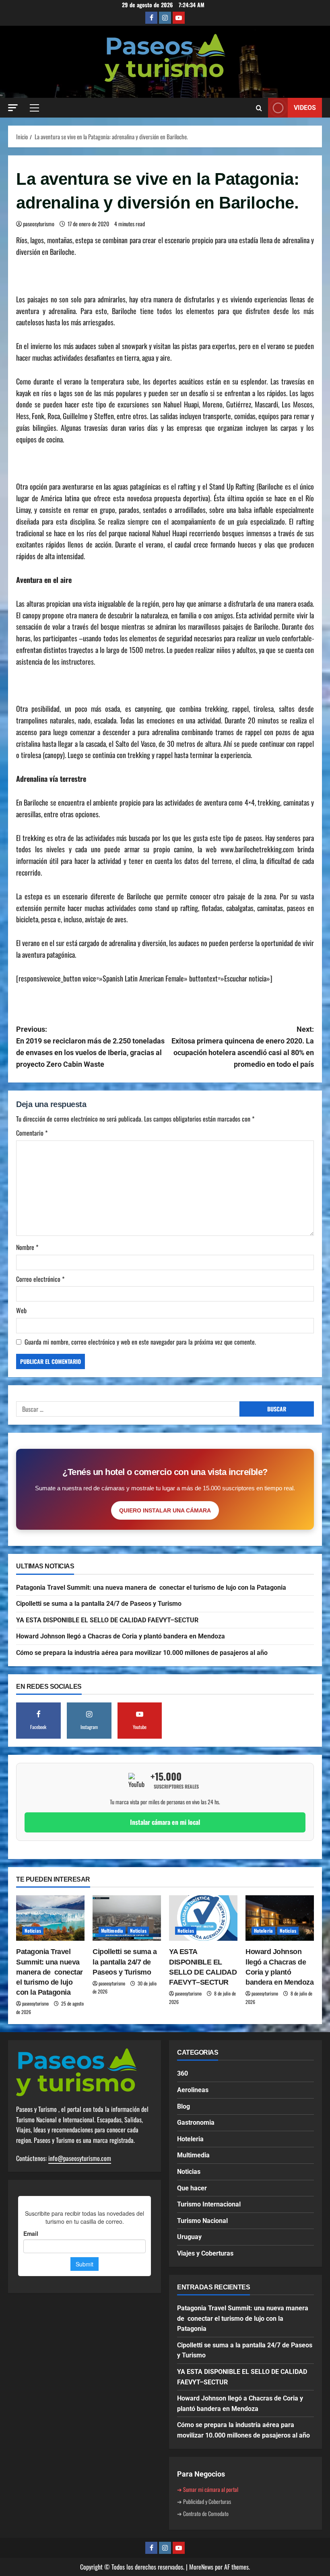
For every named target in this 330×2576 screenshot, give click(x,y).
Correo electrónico (40, 1279)
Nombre (27, 1247)
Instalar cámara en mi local (165, 1822)
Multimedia (112, 1930)
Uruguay (189, 2237)
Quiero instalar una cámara (165, 1510)
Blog (184, 2106)
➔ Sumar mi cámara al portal (208, 2489)
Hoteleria (263, 1930)
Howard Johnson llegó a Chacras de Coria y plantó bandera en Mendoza (121, 1636)
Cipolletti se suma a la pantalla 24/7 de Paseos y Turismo (99, 1604)
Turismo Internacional (209, 2204)
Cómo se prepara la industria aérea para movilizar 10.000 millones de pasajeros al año (142, 1653)
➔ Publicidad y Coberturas (204, 2501)
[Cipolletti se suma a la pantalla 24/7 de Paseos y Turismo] (127, 1918)
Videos (305, 108)
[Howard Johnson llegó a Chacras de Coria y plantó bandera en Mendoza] (280, 1918)
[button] (13, 108)
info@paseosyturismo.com (80, 2158)
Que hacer (192, 2188)
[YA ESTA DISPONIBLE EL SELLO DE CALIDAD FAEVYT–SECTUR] (203, 1918)
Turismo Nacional (202, 2221)
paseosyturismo (39, 224)
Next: (243, 1046)
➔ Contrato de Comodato (203, 2513)
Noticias (33, 1930)
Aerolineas (193, 2090)
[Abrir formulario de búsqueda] (259, 108)
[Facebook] (151, 18)
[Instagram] (165, 18)
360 (183, 2073)
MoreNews (201, 2567)
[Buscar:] (128, 1409)
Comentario (32, 1133)
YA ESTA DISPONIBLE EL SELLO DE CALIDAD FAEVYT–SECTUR (107, 1620)
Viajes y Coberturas (205, 2253)
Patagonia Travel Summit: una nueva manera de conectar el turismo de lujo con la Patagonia (151, 1588)
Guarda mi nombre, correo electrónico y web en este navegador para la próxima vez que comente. (140, 1342)
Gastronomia (196, 2123)
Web (21, 1310)
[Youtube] (179, 18)
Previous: (90, 1046)
